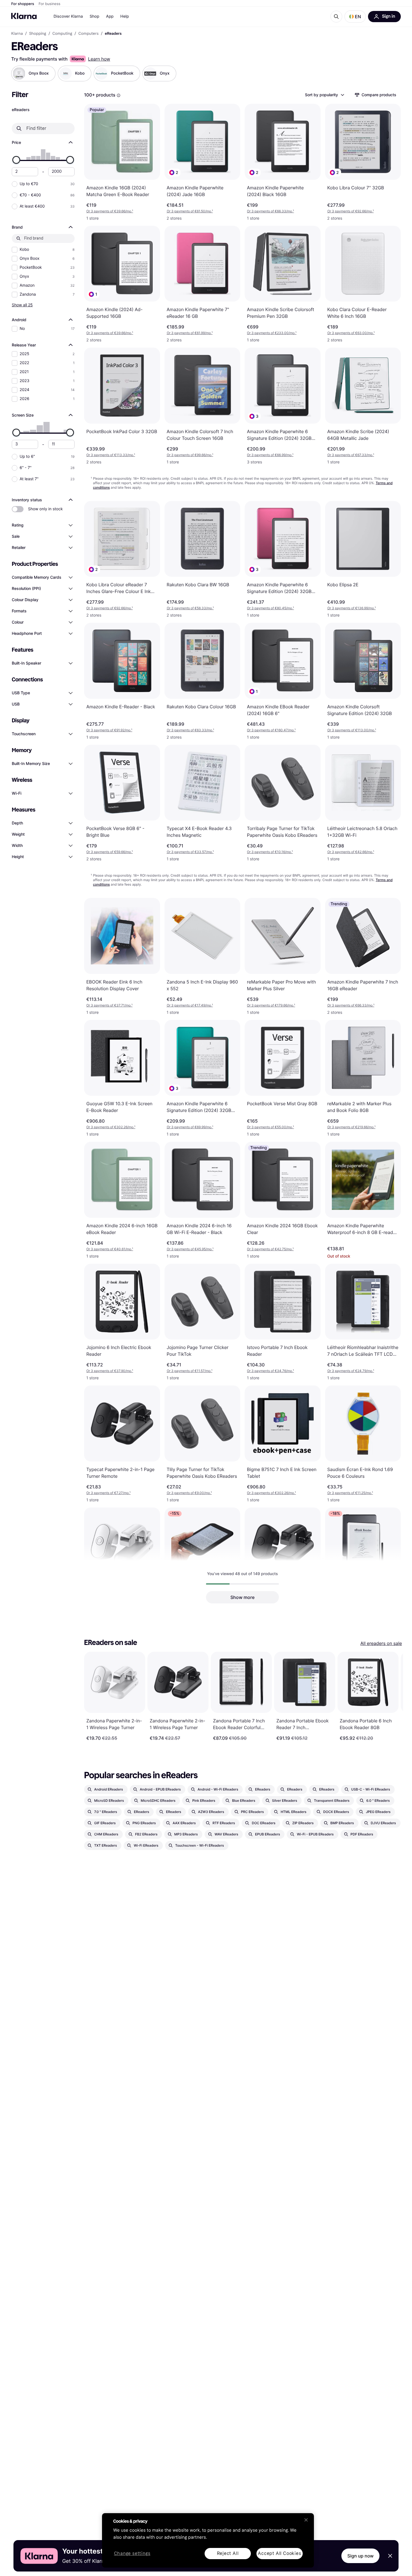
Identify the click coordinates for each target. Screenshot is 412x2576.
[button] (355, 17)
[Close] (306, 2520)
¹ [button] (110, 211)
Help (125, 16)
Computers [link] (89, 34)
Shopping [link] (38, 34)
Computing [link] (62, 34)
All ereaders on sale (381, 1643)
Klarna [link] (17, 34)
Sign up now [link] (360, 2556)
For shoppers (23, 4)
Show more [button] (242, 1597)
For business (50, 4)
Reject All (228, 2553)
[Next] (393, 1696)
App (110, 16)
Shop (95, 16)
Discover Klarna (68, 16)
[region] (208, 2540)
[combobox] (324, 95)
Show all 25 (22, 305)
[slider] (16, 160)
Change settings (132, 2554)
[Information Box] (119, 95)
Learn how (99, 59)
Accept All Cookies (279, 2553)
